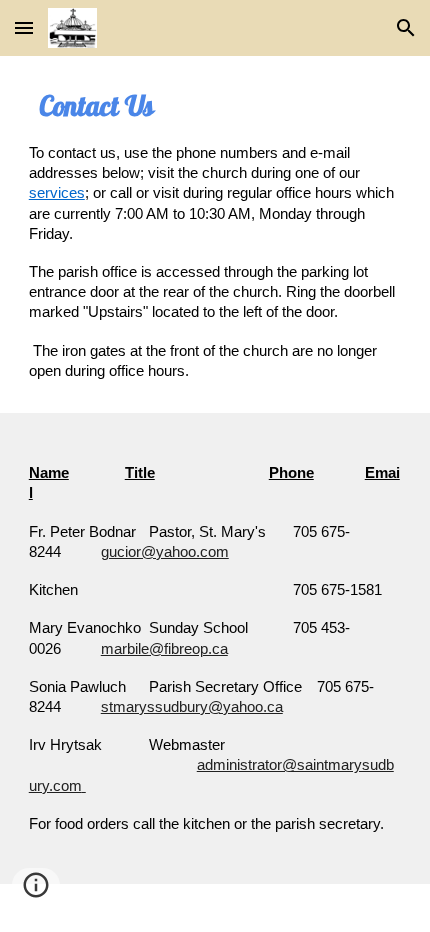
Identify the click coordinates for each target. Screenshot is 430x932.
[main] (215, 234)
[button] (24, 27)
